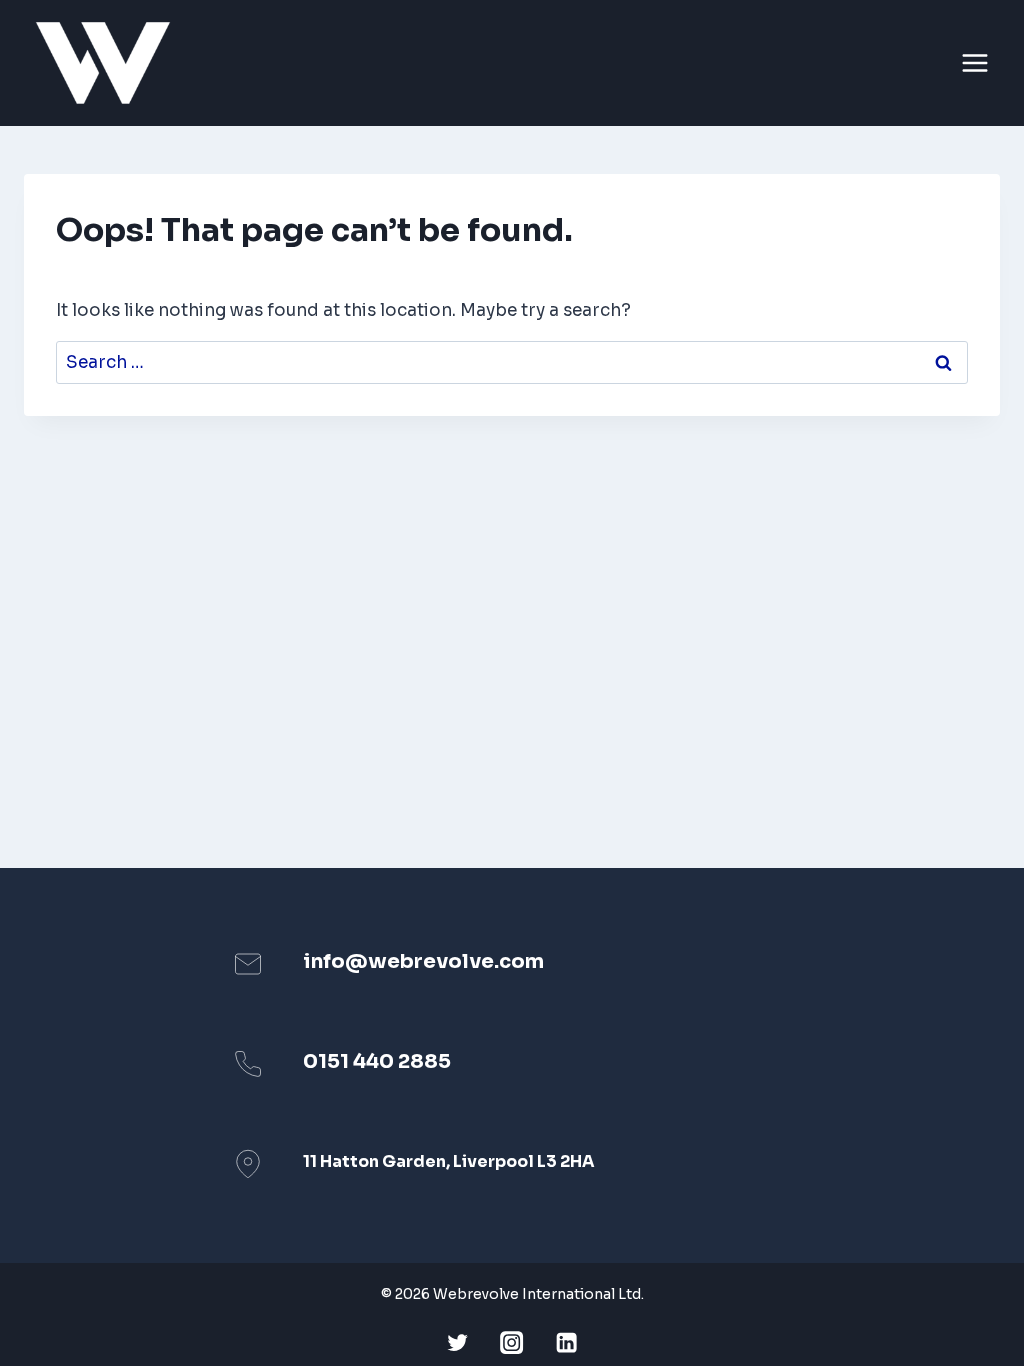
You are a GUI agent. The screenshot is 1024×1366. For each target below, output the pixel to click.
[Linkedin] (566, 1342)
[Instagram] (512, 1342)
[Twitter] (457, 1342)
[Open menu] (978, 63)
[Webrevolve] (111, 63)
